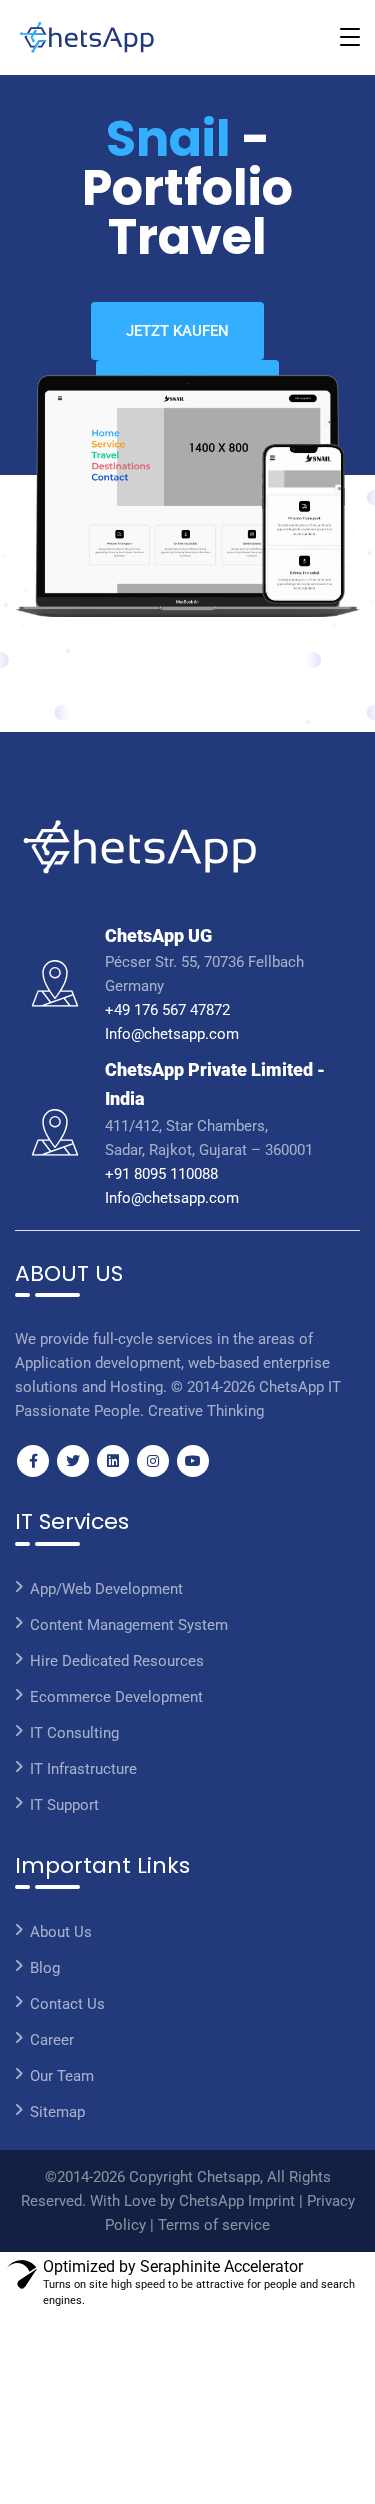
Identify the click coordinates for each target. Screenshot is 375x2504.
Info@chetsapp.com (172, 1034)
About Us (61, 1932)
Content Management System (129, 1625)
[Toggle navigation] (350, 37)
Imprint (273, 2201)
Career (52, 2040)
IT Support (64, 1805)
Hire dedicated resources (117, 1661)
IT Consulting (74, 1733)
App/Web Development (106, 1589)
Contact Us (67, 2004)
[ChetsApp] (87, 37)
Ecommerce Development (116, 1697)
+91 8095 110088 (161, 1174)
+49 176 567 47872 (167, 1010)
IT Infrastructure (83, 1769)
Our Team (62, 2076)
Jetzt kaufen (177, 331)
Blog (45, 1968)
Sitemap (57, 2112)
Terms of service (214, 2225)
